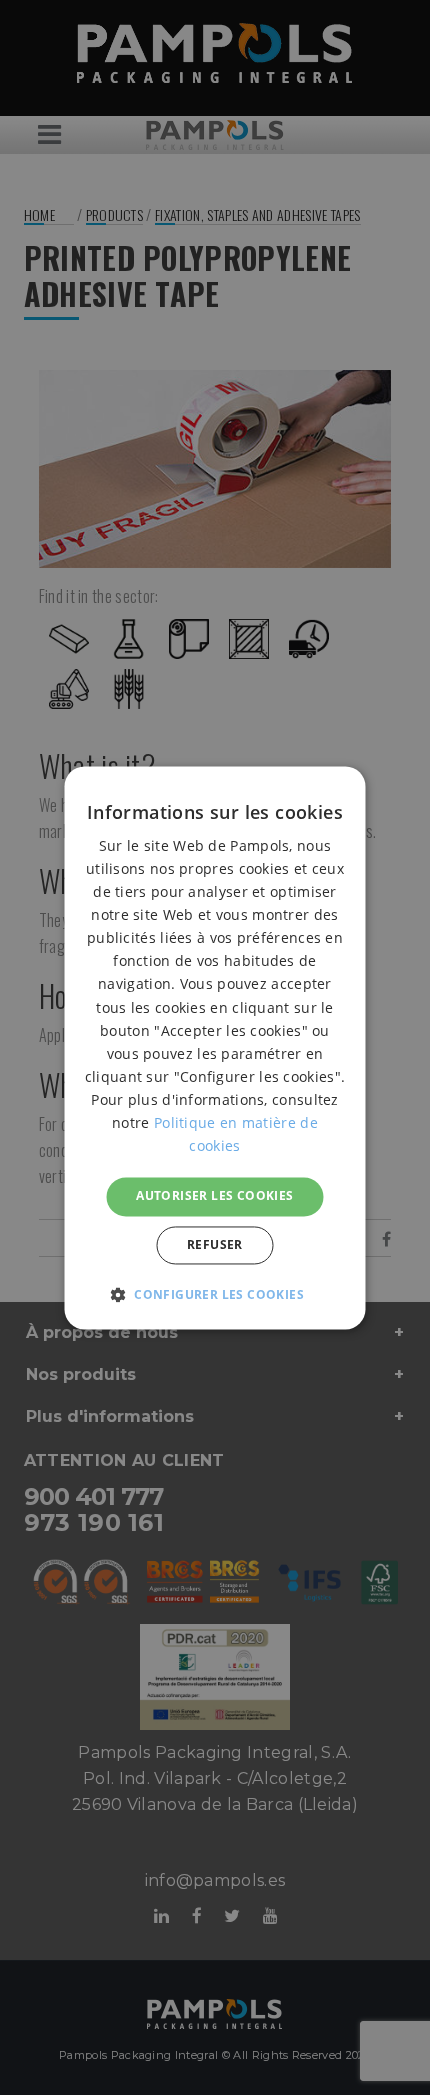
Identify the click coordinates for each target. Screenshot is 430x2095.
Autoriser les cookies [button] (214, 1196)
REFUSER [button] (215, 1244)
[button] (215, 1294)
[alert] (215, 1047)
